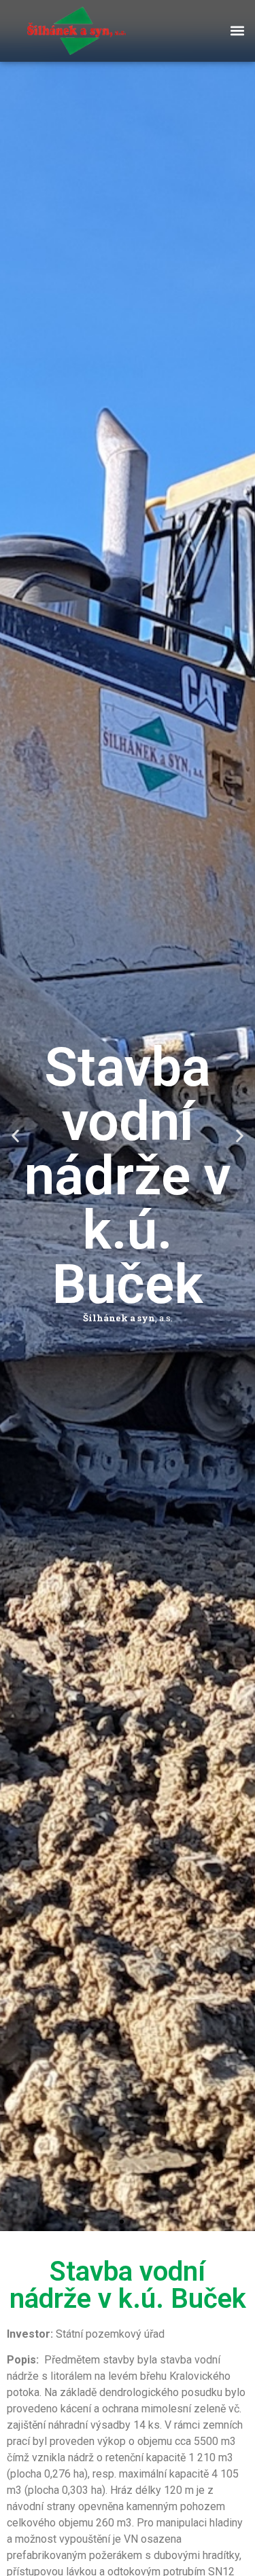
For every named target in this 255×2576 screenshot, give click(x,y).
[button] (237, 31)
